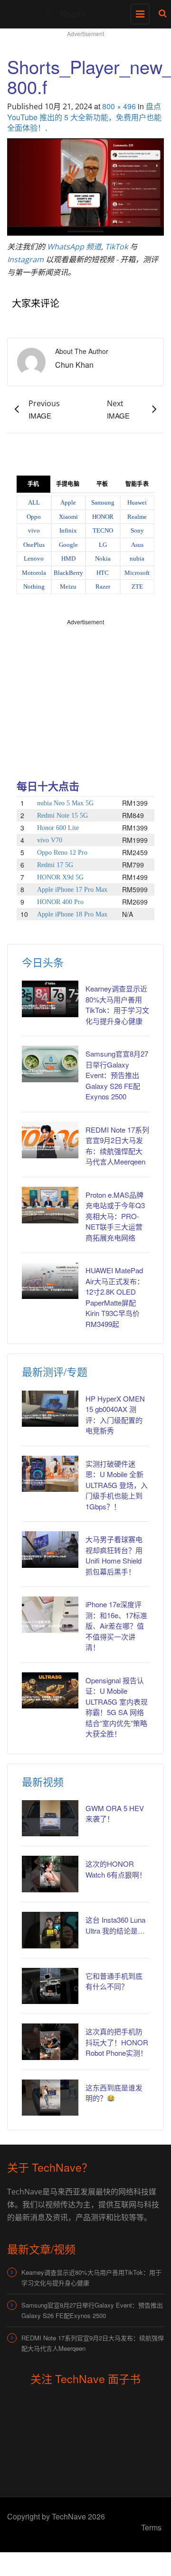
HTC (103, 573)
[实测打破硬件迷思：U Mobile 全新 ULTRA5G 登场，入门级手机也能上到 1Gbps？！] (50, 1474)
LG (103, 545)
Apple (68, 502)
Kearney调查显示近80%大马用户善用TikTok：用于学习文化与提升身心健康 (117, 1005)
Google (68, 545)
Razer (103, 587)
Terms (151, 2527)
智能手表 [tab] (137, 484)
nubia (137, 558)
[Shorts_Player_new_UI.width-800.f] (85, 186)
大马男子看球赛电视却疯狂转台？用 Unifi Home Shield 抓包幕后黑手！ (114, 1555)
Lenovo (34, 558)
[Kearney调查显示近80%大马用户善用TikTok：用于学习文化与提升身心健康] (50, 999)
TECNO (103, 530)
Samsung (103, 502)
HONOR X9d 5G (60, 877)
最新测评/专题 (55, 1371)
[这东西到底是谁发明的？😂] (50, 2098)
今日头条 (43, 962)
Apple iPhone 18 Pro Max (72, 914)
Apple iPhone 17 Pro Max (72, 890)
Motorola (34, 573)
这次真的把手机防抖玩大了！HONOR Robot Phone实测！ (117, 2042)
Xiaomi (68, 517)
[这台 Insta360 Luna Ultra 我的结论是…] (50, 1930)
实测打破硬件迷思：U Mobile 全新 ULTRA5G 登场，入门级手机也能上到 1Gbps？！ (117, 1485)
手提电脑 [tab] (67, 484)
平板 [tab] (102, 484)
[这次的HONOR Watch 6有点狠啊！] (50, 1874)
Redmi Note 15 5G (62, 816)
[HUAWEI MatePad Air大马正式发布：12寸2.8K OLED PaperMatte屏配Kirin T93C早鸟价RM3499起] (50, 1281)
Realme (137, 517)
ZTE (137, 587)
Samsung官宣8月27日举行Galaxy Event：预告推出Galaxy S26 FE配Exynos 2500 (117, 1075)
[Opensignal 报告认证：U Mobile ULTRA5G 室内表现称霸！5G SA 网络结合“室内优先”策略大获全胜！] (50, 1691)
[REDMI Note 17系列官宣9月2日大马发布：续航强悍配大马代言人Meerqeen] (50, 1140)
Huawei (137, 502)
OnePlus (34, 545)
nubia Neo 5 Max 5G (65, 803)
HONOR (103, 517)
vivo (34, 530)
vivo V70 (50, 840)
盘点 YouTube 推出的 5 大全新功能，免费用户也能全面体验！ (84, 117)
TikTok (116, 247)
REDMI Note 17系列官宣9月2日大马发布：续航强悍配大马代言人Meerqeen (117, 1146)
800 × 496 (119, 106)
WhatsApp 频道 (74, 247)
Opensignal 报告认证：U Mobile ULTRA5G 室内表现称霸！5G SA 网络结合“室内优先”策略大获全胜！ (117, 1707)
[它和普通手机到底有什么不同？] (50, 1986)
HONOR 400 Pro (60, 902)
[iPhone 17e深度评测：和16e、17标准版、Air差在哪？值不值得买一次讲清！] (50, 1615)
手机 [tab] (33, 484)
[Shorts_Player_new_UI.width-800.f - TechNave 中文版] (83, 12)
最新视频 (43, 1781)
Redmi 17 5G (55, 865)
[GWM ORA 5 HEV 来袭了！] (50, 1818)
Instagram (25, 259)
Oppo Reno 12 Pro (62, 853)
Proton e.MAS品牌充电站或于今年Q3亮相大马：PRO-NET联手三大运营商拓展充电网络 (115, 1216)
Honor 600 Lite (58, 828)
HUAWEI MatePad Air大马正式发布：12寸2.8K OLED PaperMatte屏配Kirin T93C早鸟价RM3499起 (115, 1297)
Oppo (34, 517)
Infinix (68, 530)
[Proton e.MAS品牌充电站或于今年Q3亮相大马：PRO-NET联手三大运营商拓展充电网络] (50, 1205)
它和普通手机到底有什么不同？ (114, 1981)
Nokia (103, 558)
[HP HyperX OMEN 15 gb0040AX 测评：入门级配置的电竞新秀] (50, 1409)
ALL (34, 502)
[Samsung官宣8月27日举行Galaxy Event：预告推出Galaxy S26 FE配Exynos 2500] (50, 1064)
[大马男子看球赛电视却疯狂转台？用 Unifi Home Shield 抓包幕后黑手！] (50, 1550)
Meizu (68, 587)
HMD (68, 558)
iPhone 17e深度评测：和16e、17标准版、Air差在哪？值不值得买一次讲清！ (116, 1626)
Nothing (34, 587)
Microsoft (137, 573)
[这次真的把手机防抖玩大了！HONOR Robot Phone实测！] (50, 2042)
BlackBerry (68, 573)
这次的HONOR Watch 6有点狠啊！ (116, 1869)
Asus (137, 545)
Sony (137, 530)
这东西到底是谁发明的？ (114, 2093)
